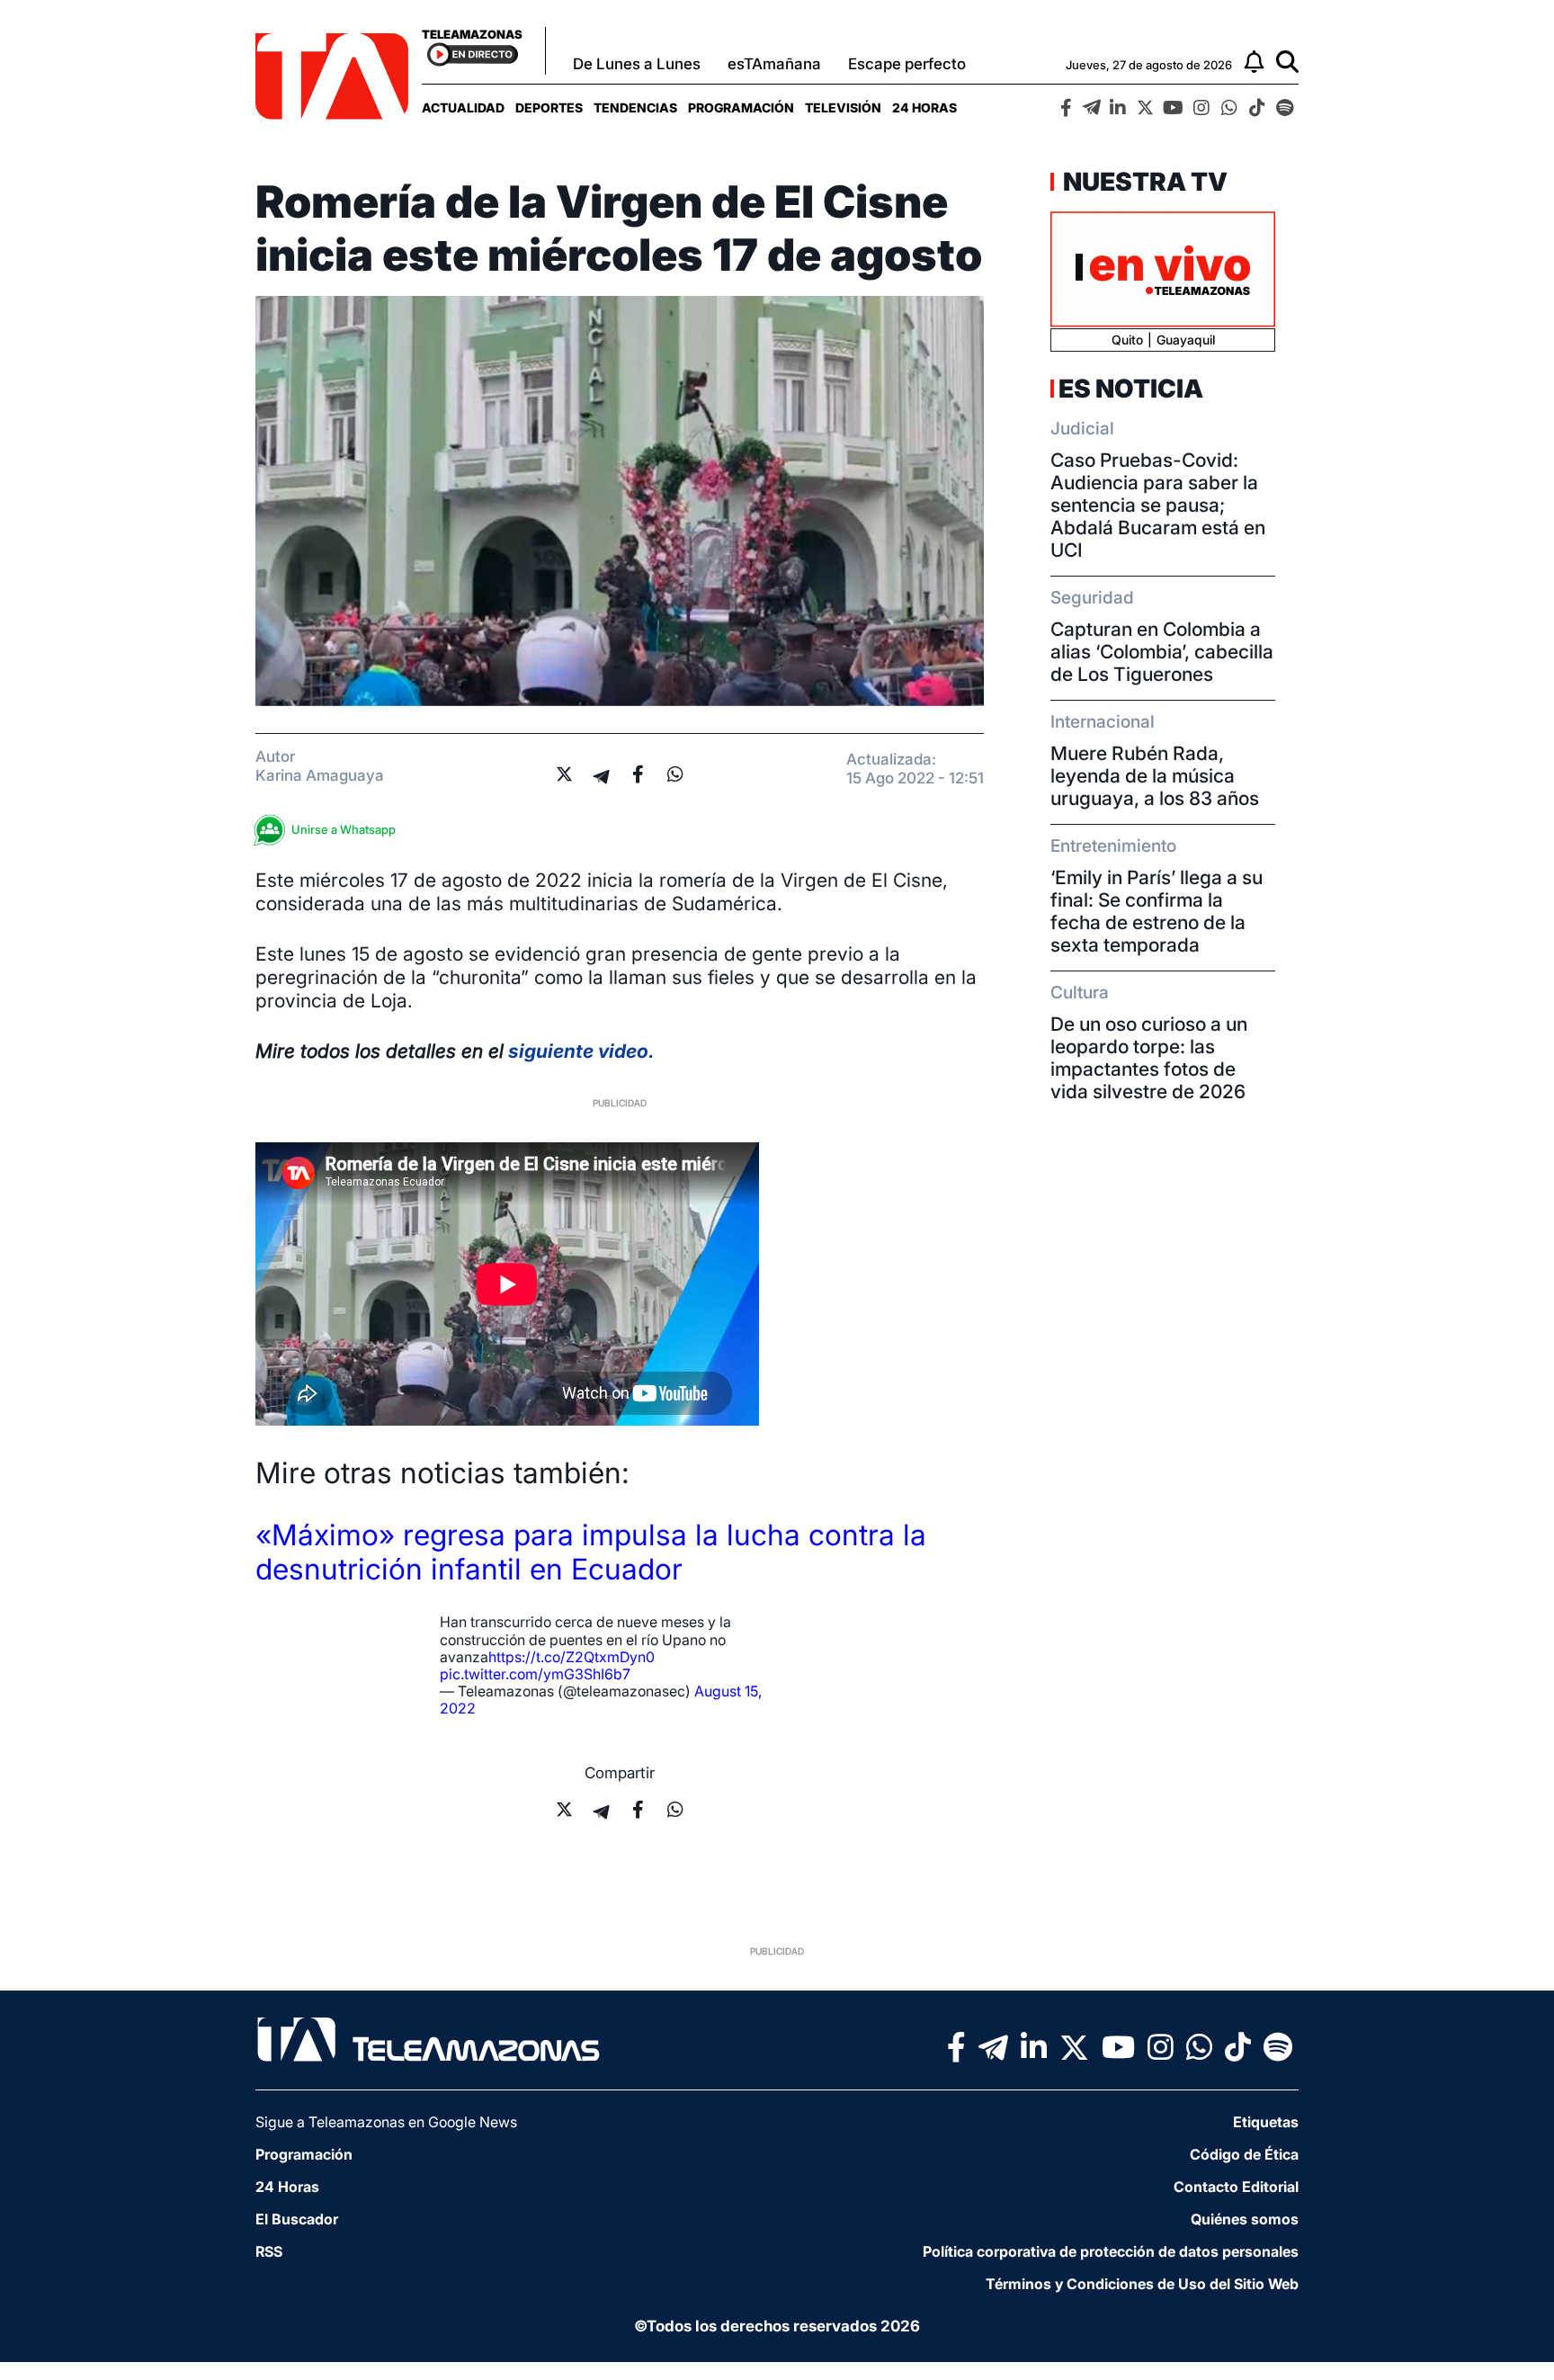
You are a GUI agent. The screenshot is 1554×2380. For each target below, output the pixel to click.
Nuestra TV (1143, 182)
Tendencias (635, 107)
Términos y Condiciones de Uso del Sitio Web (1142, 2284)
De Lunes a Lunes (637, 64)
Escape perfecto (907, 64)
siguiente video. (579, 1051)
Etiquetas (1266, 2122)
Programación (741, 107)
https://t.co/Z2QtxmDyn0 (572, 1657)
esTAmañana (774, 64)
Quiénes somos (1245, 2219)
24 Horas (924, 107)
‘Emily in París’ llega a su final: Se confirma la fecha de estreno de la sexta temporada (1157, 911)
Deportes (549, 107)
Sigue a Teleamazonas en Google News (386, 2122)
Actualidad (463, 107)
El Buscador (297, 2219)
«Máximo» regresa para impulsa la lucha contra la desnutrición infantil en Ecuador (591, 1552)
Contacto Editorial (1236, 2187)
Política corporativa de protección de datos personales (1111, 2251)
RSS (269, 2251)
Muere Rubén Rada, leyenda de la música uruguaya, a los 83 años (1155, 776)
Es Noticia (1131, 389)
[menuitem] (463, 107)
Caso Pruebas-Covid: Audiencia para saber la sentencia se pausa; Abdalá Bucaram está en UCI (1158, 505)
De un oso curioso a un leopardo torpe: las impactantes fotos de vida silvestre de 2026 (1149, 1058)
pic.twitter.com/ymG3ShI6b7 (535, 1674)
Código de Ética (1244, 2154)
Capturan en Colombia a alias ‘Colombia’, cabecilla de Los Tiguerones (1162, 652)
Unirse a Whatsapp (344, 829)
